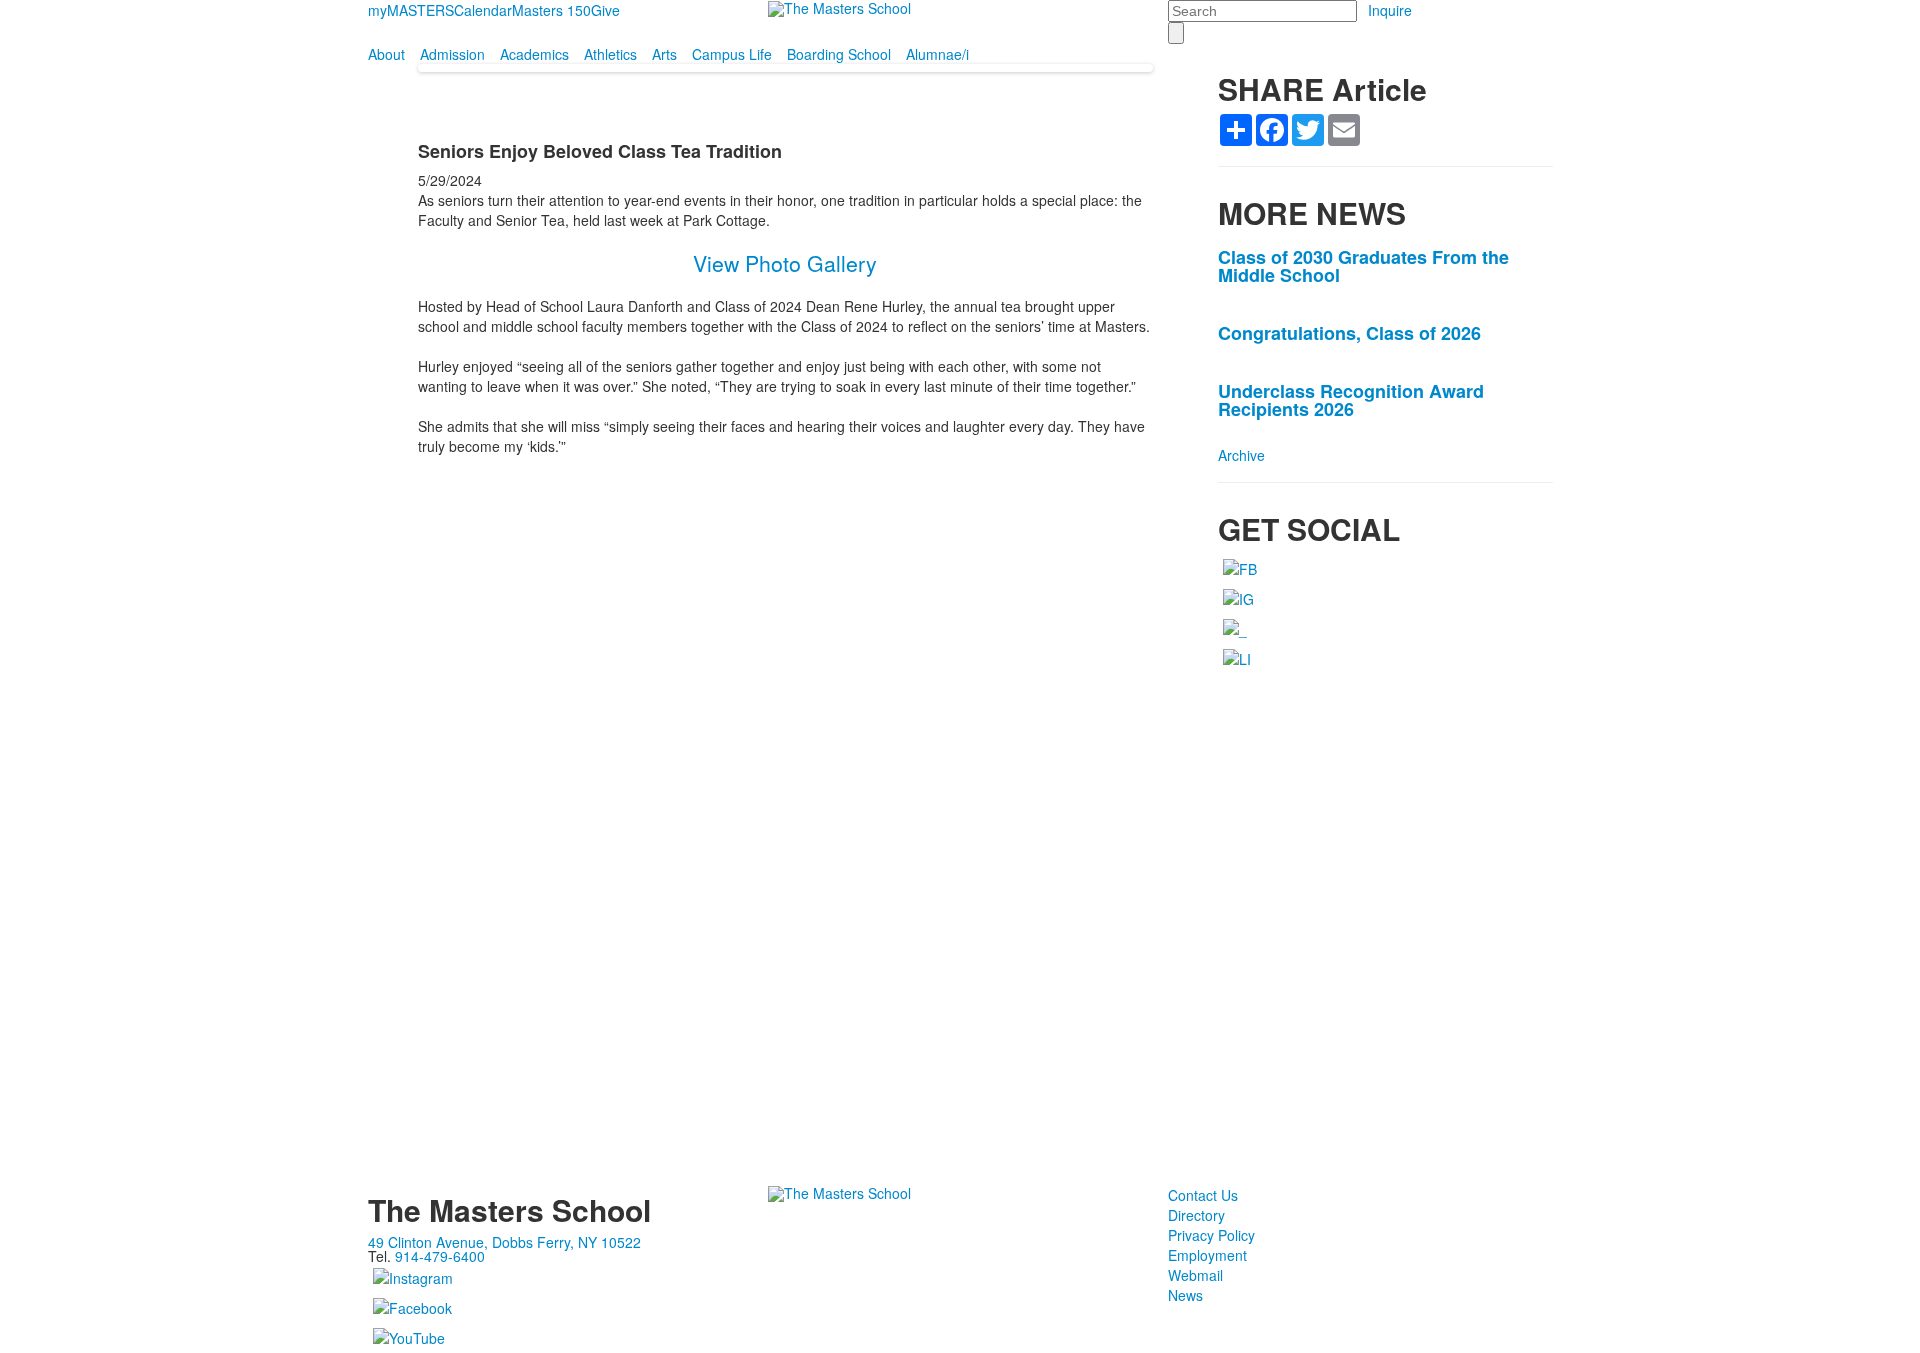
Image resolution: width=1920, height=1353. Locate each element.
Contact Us (1203, 1195)
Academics (534, 54)
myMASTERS (411, 10)
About (386, 54)
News (1185, 1295)
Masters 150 (551, 10)
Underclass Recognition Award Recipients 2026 (1351, 400)
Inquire (1390, 10)
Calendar (483, 10)
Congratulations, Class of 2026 (1349, 333)
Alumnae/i (937, 54)
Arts (664, 54)
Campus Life (732, 54)
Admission (452, 54)
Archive (1241, 455)
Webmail (1195, 1275)
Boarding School (839, 54)
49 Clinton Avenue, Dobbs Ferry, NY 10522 (504, 1242)
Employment (1207, 1255)
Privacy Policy (1211, 1235)
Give (605, 10)
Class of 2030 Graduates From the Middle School (1363, 266)
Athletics (610, 54)
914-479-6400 (440, 1256)
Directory (1196, 1215)
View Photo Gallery (785, 263)
